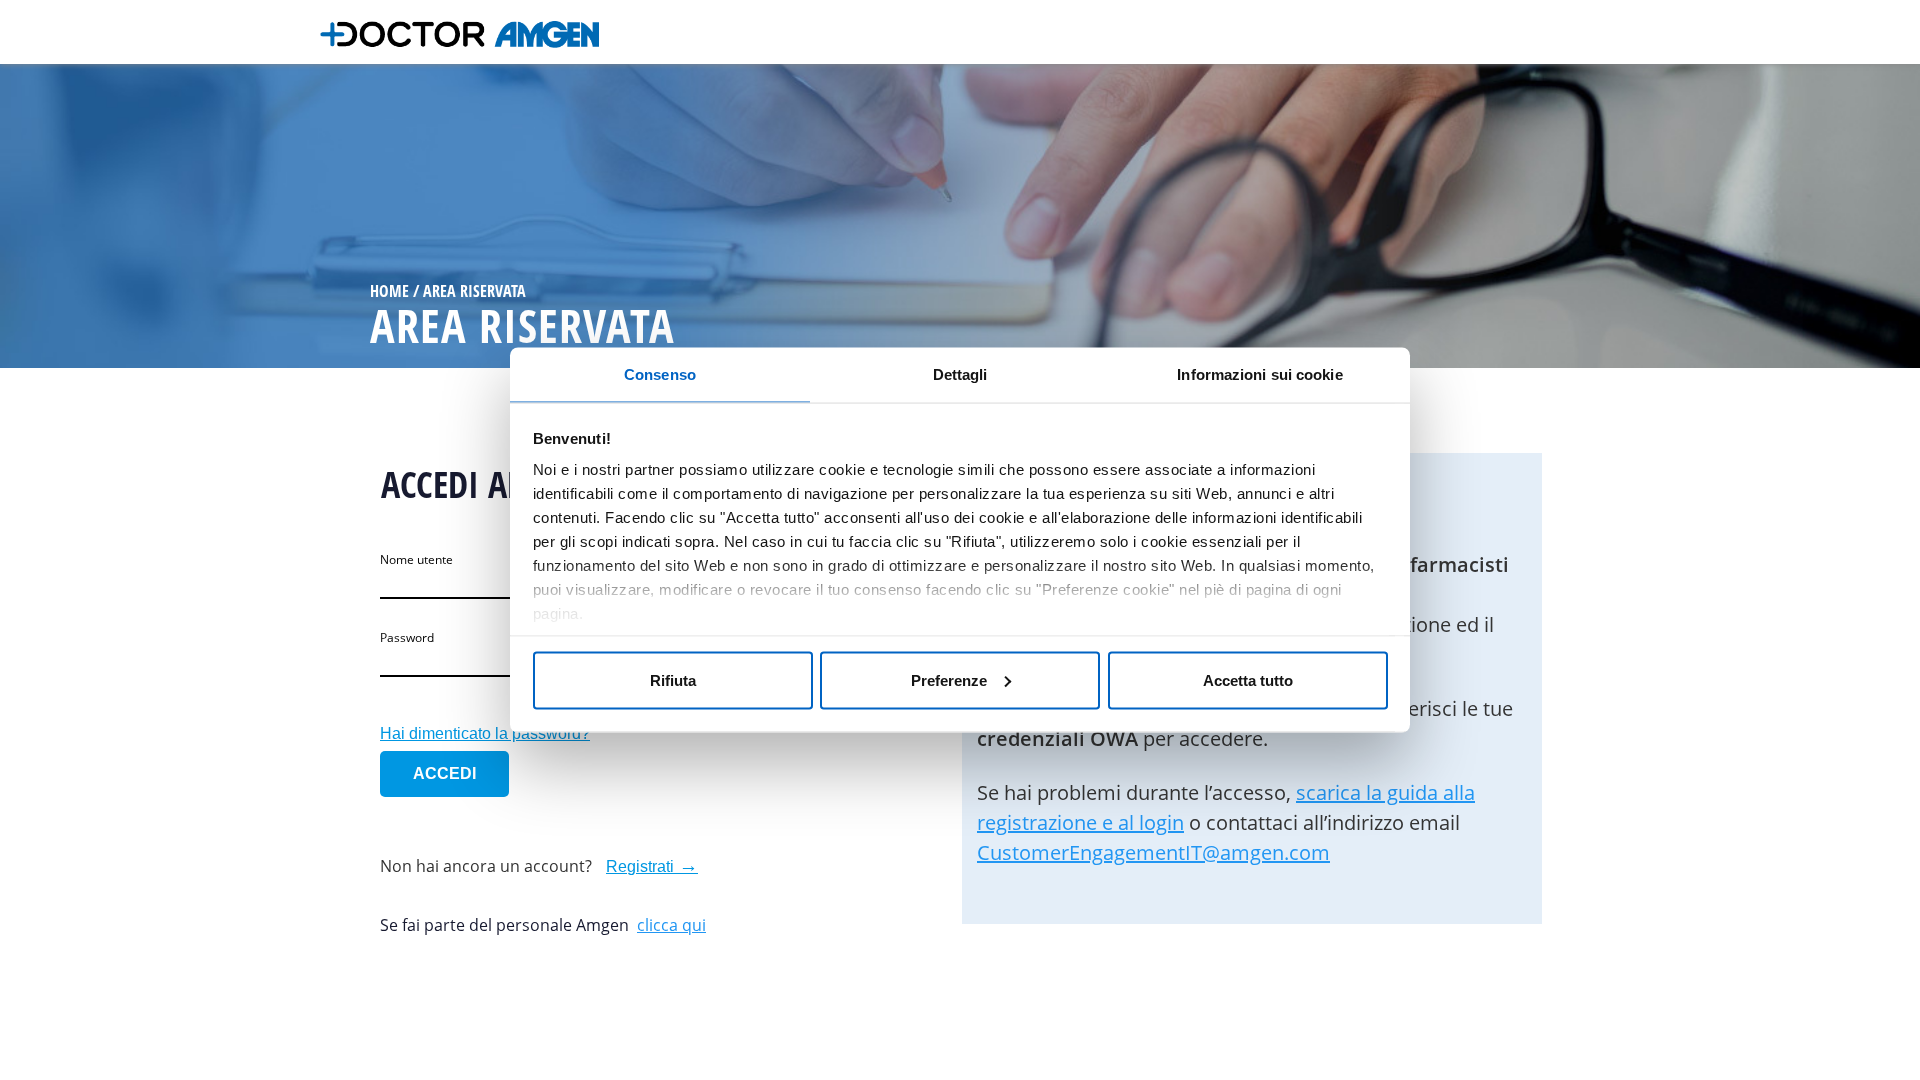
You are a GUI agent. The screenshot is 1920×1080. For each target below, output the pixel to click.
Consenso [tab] (660, 374)
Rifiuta (673, 679)
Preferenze (949, 679)
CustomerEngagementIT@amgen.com (1153, 852)
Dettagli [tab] (960, 374)
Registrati (640, 866)
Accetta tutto (1248, 679)
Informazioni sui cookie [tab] (1259, 374)
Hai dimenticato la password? (485, 733)
